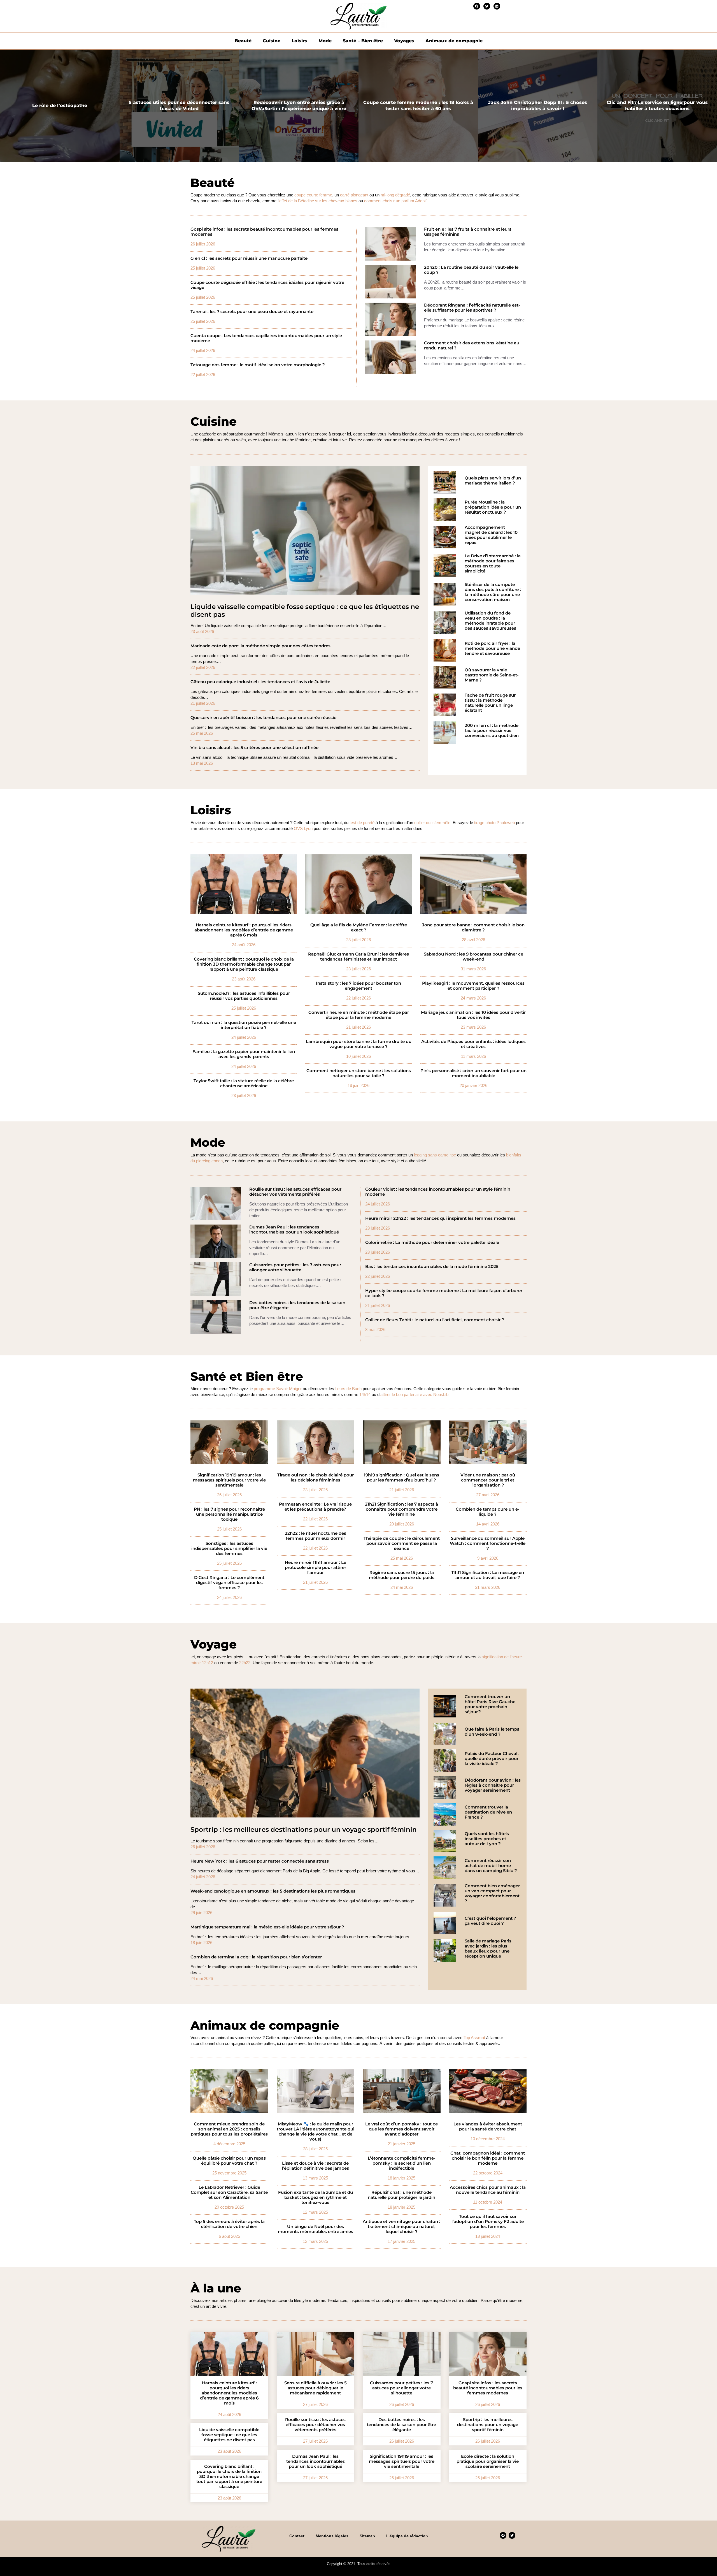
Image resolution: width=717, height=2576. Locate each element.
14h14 (365, 1394)
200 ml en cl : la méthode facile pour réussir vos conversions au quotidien (492, 731)
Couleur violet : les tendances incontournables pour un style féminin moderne (438, 1192)
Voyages (404, 41)
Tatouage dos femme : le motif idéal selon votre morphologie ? (258, 365)
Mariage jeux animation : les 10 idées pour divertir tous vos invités (473, 1015)
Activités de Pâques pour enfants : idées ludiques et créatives (473, 1044)
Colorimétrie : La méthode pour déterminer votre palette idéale (432, 1242)
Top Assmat (474, 2038)
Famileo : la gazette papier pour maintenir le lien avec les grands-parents (244, 1054)
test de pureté (362, 823)
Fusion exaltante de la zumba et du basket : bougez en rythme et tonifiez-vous (316, 2197)
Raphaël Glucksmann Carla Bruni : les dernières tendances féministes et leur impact (358, 957)
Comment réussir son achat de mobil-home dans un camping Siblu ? (491, 1866)
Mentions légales (332, 2536)
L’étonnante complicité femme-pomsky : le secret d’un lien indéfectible (402, 2163)
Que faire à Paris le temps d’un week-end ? (492, 1732)
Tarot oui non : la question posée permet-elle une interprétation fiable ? (244, 1025)
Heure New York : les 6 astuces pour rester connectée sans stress (260, 1861)
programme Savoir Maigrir (278, 1389)
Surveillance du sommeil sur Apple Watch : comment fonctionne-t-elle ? (488, 1543)
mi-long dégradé (395, 195)
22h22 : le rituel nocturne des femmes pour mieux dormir (316, 1536)
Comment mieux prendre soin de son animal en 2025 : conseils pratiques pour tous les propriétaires (229, 2129)
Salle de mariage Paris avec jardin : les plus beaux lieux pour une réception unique (488, 1949)
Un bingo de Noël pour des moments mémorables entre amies (316, 2229)
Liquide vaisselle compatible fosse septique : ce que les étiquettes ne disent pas (305, 611)
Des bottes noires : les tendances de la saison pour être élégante (297, 1305)
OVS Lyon (303, 828)
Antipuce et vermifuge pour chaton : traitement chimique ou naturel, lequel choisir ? (401, 2227)
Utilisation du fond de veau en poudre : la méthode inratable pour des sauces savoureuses (490, 621)
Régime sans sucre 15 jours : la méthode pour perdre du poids (402, 1575)
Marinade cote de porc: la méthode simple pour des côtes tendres (260, 646)
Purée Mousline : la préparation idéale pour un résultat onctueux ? (493, 507)
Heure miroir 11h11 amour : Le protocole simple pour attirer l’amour (316, 1568)
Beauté (243, 41)
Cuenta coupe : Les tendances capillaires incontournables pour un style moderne (266, 338)
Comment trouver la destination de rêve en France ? (488, 1812)
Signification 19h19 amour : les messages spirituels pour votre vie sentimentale (229, 1480)
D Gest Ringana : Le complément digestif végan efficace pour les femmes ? (229, 1583)
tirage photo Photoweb (494, 823)
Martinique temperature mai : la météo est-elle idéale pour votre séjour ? (267, 1927)
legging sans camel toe (435, 1155)
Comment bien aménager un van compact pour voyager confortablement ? (492, 1893)
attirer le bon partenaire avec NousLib (414, 1394)
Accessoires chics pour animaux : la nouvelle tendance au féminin (488, 2190)
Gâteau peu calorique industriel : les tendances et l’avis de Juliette (260, 682)
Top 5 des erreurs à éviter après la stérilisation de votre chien (229, 2224)
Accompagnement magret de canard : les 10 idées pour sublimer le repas (491, 535)
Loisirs (299, 41)
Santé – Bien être (363, 41)
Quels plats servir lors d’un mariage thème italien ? (493, 481)
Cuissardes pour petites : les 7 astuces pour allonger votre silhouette (295, 1267)
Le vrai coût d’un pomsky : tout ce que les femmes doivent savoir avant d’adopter (401, 2129)
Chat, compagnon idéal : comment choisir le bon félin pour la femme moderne (488, 2158)
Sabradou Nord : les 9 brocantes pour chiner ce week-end (473, 957)
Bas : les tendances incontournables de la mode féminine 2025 (432, 1267)
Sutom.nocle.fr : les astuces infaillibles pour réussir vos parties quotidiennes (244, 996)
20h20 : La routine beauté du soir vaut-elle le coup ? (471, 270)
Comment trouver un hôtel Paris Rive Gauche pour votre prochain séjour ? (490, 1704)
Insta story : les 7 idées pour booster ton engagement (358, 986)
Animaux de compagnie (454, 41)
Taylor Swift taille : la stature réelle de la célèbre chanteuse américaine (244, 1083)
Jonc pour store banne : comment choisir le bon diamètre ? (473, 928)
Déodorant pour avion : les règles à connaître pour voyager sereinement (493, 1785)
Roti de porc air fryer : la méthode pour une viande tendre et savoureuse (492, 648)
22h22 (245, 1663)
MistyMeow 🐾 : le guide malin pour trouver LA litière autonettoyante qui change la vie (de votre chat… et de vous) (316, 2132)
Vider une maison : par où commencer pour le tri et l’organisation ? (488, 1480)
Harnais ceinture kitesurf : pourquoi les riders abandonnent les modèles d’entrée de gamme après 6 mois (244, 930)
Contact (297, 2536)
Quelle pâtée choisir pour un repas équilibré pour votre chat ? (229, 2161)
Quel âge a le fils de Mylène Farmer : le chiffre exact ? (359, 928)
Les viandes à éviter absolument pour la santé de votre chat (488, 2127)
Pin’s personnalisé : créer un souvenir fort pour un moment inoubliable (473, 1073)
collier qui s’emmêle (432, 823)
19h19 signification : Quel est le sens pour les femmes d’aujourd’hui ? (401, 1478)
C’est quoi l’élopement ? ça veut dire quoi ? (490, 1921)
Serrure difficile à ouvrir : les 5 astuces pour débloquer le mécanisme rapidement (316, 2388)
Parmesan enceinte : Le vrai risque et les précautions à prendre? (315, 1507)
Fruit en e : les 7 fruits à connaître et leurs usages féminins (468, 232)
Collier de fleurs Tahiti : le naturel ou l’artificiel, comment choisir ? (435, 1320)
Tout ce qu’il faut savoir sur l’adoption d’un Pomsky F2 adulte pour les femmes (488, 2222)
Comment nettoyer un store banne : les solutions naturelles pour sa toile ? (359, 1073)
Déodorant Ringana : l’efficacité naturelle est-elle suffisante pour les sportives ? (472, 308)
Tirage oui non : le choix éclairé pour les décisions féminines (316, 1478)
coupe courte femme (313, 195)
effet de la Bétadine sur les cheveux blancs (318, 201)
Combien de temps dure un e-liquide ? (488, 1512)
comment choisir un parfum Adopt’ (395, 201)
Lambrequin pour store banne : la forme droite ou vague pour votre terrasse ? (359, 1044)
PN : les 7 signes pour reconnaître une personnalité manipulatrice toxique (229, 1514)
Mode (325, 41)
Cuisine (272, 41)
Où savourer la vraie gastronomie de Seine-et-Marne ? (492, 675)
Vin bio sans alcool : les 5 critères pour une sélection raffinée (254, 748)
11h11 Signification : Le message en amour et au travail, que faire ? (488, 1575)
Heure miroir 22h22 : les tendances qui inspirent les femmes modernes (440, 1218)
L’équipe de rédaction (407, 2536)
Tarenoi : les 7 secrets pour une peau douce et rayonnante (252, 312)
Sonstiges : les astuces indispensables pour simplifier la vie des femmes (229, 1548)
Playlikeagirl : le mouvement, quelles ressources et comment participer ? (473, 986)
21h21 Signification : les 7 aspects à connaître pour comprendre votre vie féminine (401, 1509)
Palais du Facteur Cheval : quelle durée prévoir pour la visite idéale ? (492, 1759)
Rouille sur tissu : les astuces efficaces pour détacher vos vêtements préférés (295, 1192)
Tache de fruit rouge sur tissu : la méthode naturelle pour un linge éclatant (490, 703)
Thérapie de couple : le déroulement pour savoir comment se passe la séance (402, 1543)
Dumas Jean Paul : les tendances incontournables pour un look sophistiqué (294, 1230)
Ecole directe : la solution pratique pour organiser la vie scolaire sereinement (488, 2461)
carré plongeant (354, 195)
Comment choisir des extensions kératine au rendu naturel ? (472, 346)
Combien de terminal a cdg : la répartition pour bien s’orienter (256, 1957)
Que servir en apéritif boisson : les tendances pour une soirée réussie (263, 718)
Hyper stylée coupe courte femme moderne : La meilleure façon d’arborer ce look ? (444, 1293)
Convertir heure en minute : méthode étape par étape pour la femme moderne (359, 1015)
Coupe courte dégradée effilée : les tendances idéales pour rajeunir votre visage (267, 285)
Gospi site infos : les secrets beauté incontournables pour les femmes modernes (264, 232)
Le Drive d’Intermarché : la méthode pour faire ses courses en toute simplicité (493, 564)
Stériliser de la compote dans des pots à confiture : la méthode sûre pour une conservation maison (493, 592)
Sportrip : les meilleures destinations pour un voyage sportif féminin (304, 1830)
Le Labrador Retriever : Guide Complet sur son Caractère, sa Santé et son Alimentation (229, 2192)
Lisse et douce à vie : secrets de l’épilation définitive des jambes (315, 2166)
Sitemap (367, 2536)
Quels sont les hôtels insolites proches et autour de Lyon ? (487, 1839)
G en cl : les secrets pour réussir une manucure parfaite (249, 258)
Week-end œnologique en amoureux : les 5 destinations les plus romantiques (273, 1891)
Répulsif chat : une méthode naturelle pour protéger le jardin (401, 2195)
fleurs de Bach (348, 1389)
